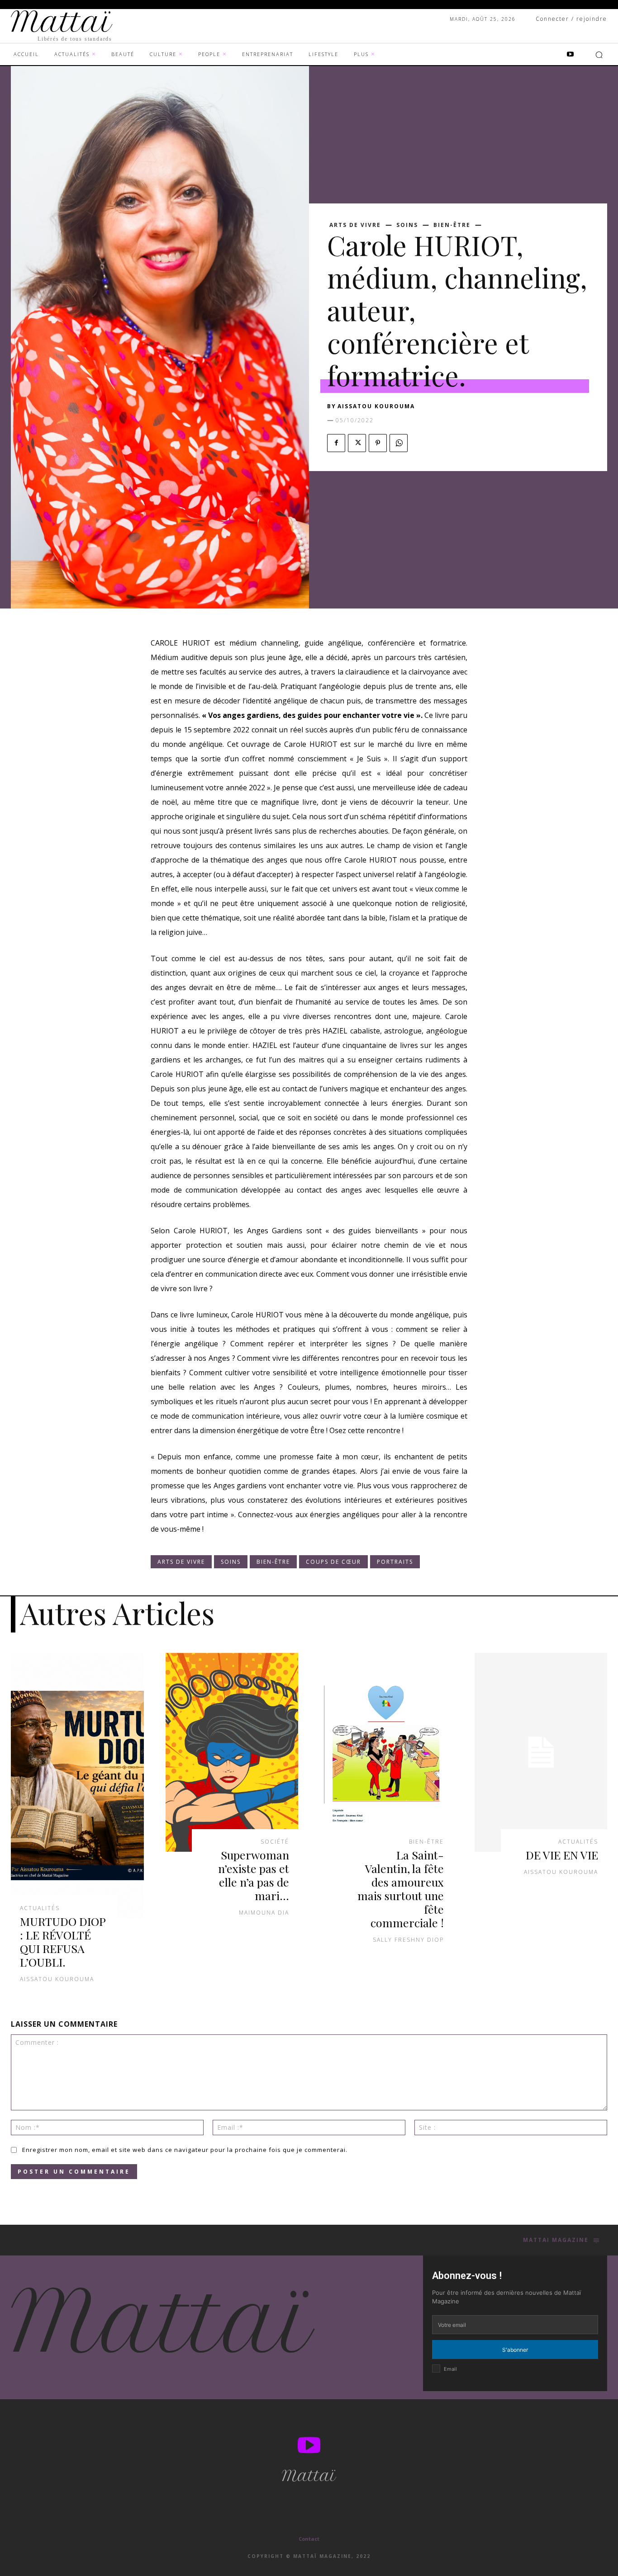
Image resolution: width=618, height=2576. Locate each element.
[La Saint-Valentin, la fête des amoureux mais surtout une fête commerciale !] (386, 1752)
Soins (407, 225)
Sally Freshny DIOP (408, 1940)
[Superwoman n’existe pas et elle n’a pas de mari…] (232, 1752)
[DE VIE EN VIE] (541, 1752)
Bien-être (452, 225)
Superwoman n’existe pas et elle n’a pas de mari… (254, 1875)
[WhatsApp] (399, 443)
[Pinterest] (378, 443)
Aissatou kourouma (376, 406)
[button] (599, 55)
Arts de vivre (355, 225)
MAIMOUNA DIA (264, 1913)
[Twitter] (357, 443)
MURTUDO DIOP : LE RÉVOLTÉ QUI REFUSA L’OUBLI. (63, 1941)
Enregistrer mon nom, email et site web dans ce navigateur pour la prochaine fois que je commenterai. (185, 2150)
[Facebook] (336, 443)
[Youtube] (570, 55)
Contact (309, 2539)
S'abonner (515, 2350)
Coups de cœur (333, 1562)
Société (275, 1842)
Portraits (395, 1562)
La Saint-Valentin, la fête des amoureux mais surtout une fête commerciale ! (401, 1889)
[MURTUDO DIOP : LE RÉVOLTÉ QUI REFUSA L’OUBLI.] (77, 1786)
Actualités (40, 1908)
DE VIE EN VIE (562, 1855)
